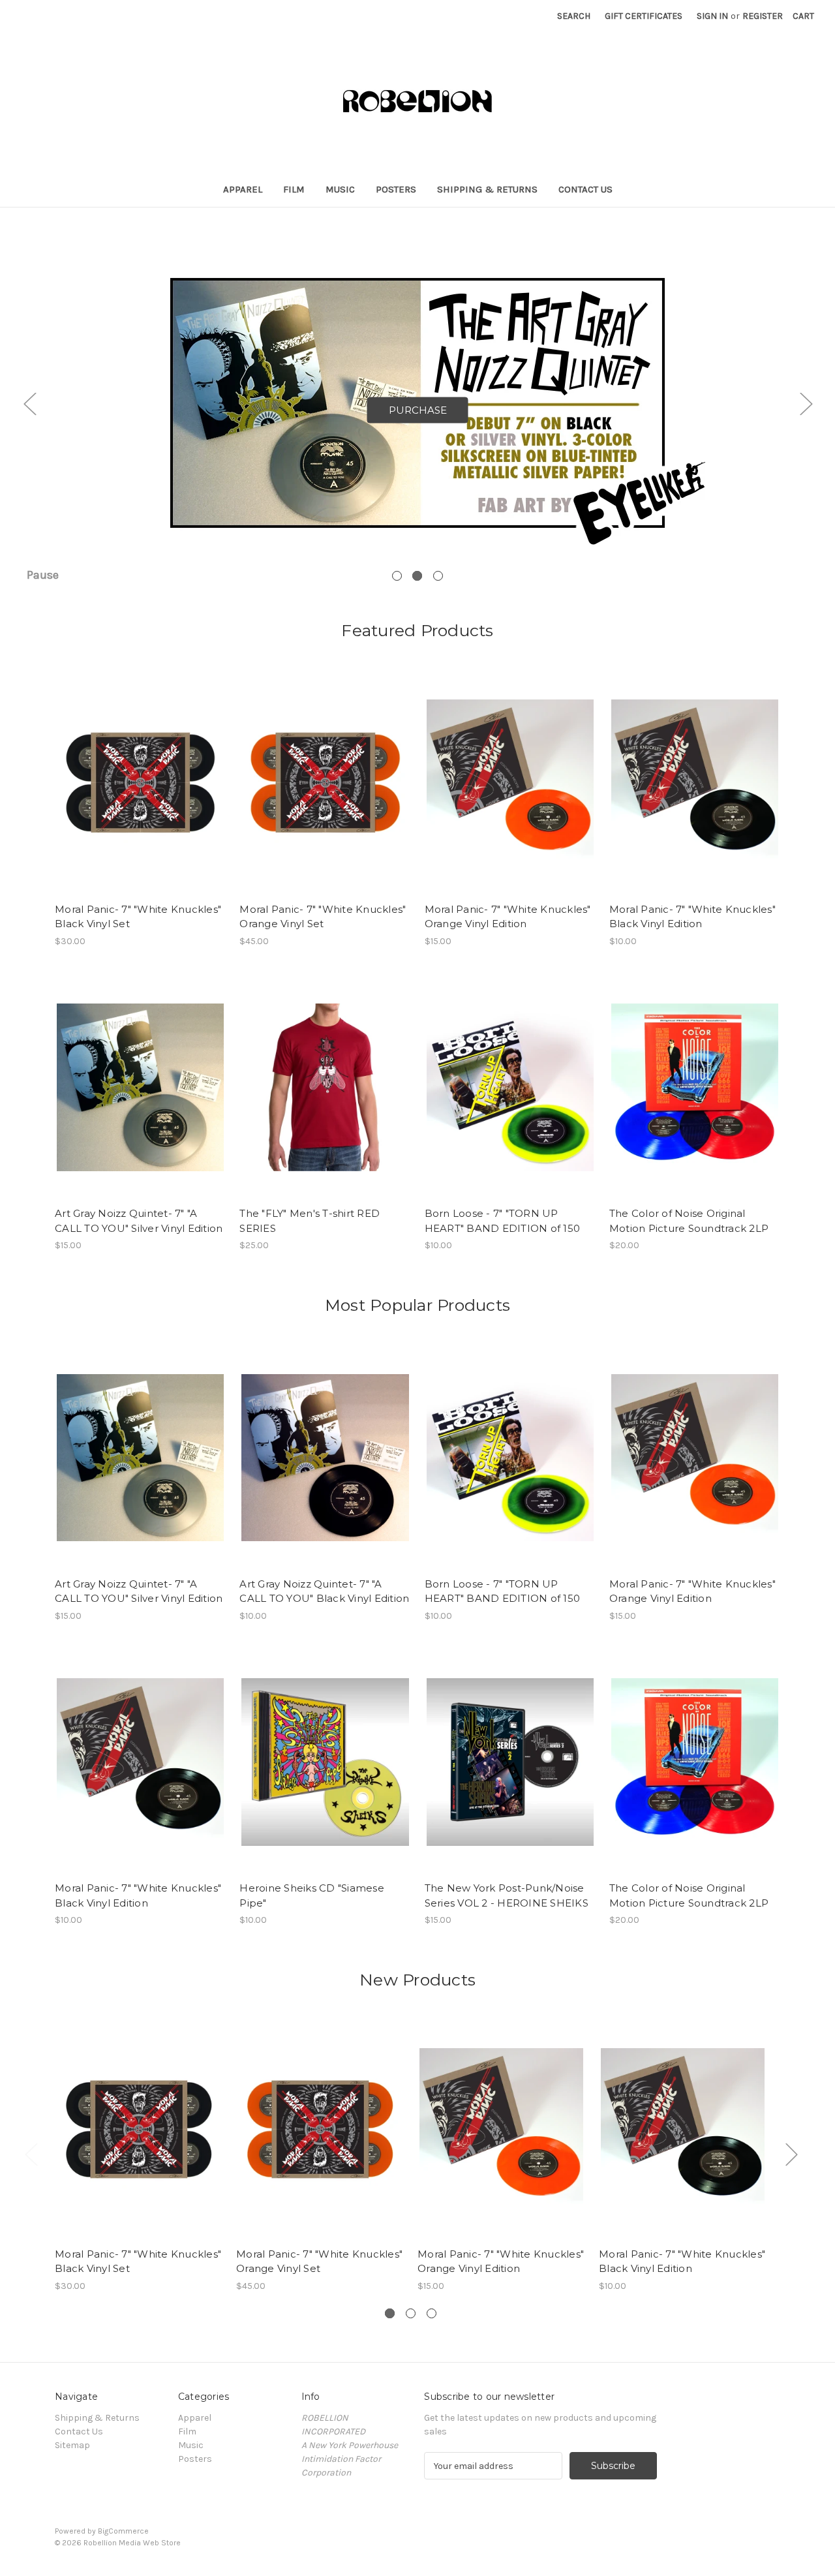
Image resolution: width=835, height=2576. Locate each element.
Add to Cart (141, 794)
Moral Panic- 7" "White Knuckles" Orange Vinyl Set (323, 917)
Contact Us (585, 189)
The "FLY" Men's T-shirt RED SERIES (310, 1221)
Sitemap (72, 2445)
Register (763, 16)
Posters (396, 189)
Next (806, 404)
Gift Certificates (644, 16)
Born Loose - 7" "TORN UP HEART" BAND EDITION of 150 (503, 1221)
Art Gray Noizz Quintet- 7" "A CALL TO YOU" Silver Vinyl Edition (139, 1221)
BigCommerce (123, 2531)
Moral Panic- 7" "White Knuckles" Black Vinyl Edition (692, 917)
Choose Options (510, 794)
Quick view (140, 771)
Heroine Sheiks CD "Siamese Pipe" (312, 1895)
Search (574, 16)
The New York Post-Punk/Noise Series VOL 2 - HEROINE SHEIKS (507, 1895)
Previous (29, 404)
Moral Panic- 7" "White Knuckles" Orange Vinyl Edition (508, 917)
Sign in (712, 16)
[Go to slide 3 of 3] (438, 576)
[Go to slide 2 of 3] (411, 2313)
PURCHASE (418, 410)
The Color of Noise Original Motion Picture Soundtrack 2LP (689, 1221)
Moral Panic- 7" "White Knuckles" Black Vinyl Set (138, 917)
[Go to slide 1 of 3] (397, 576)
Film (294, 189)
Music (340, 189)
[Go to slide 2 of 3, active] (417, 576)
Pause (43, 575)
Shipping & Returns (487, 189)
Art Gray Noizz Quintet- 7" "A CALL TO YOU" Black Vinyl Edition (324, 1591)
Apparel (243, 189)
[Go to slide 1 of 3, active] (390, 2313)
